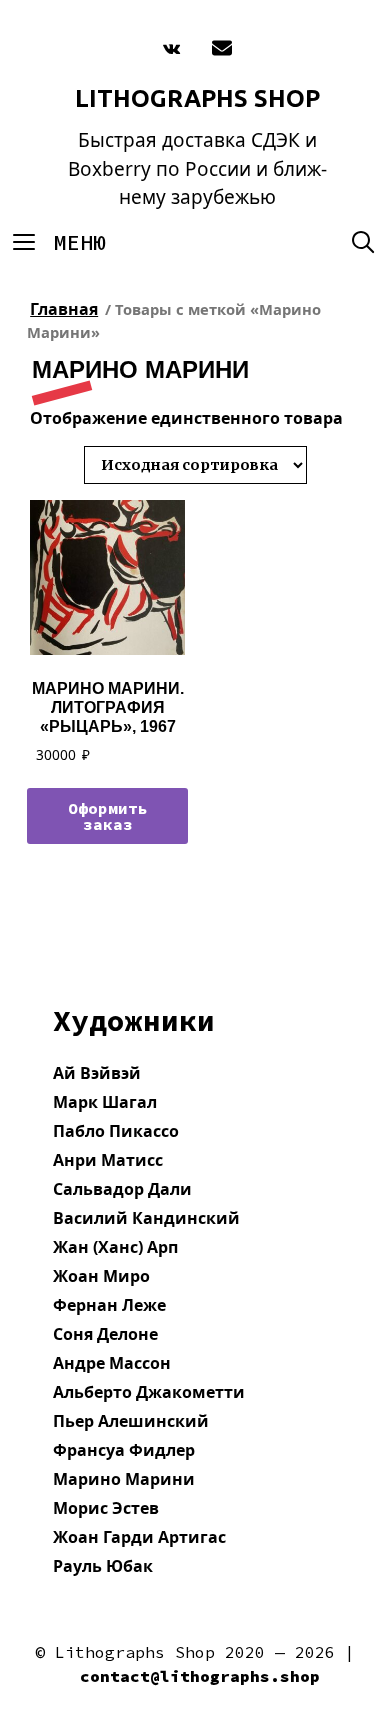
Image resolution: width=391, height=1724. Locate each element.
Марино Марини (124, 1479)
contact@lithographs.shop (200, 1676)
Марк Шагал (105, 1102)
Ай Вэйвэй (97, 1073)
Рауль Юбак (103, 1566)
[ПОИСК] (363, 242)
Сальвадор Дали (122, 1189)
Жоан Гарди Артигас (139, 1537)
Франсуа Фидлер (124, 1450)
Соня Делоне (105, 1334)
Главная (64, 309)
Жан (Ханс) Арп (115, 1247)
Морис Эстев (106, 1508)
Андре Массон (112, 1363)
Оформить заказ (108, 816)
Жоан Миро (101, 1276)
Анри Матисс (108, 1160)
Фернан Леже (109, 1305)
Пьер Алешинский (131, 1421)
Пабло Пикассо (116, 1131)
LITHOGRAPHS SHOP (197, 98)
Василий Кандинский (146, 1218)
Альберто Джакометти (149, 1392)
